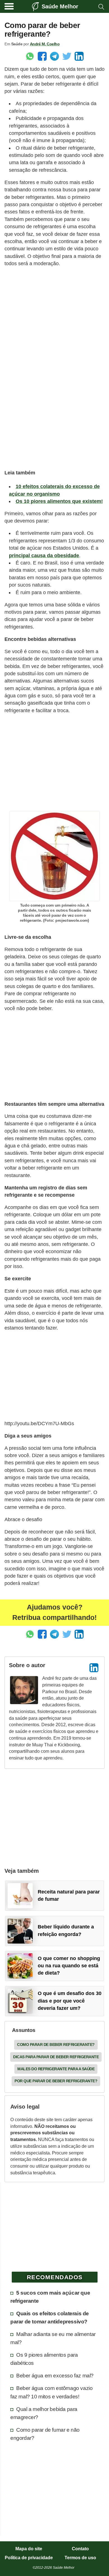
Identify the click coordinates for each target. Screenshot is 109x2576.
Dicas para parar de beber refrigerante (56, 2057)
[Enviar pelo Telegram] (54, 56)
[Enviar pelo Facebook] (42, 56)
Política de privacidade (29, 2558)
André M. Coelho (45, 44)
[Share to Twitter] (67, 56)
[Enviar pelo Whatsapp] (30, 56)
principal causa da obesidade (44, 556)
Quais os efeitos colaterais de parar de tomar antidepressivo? (50, 2317)
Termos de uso (80, 2558)
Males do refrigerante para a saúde (56, 2069)
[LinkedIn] (94, 1668)
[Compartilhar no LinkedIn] (79, 56)
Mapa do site (29, 2549)
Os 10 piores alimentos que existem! (59, 501)
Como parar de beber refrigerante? (56, 2045)
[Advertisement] (54, 327)
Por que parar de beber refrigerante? (56, 2081)
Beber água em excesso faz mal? (55, 2375)
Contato (80, 2549)
